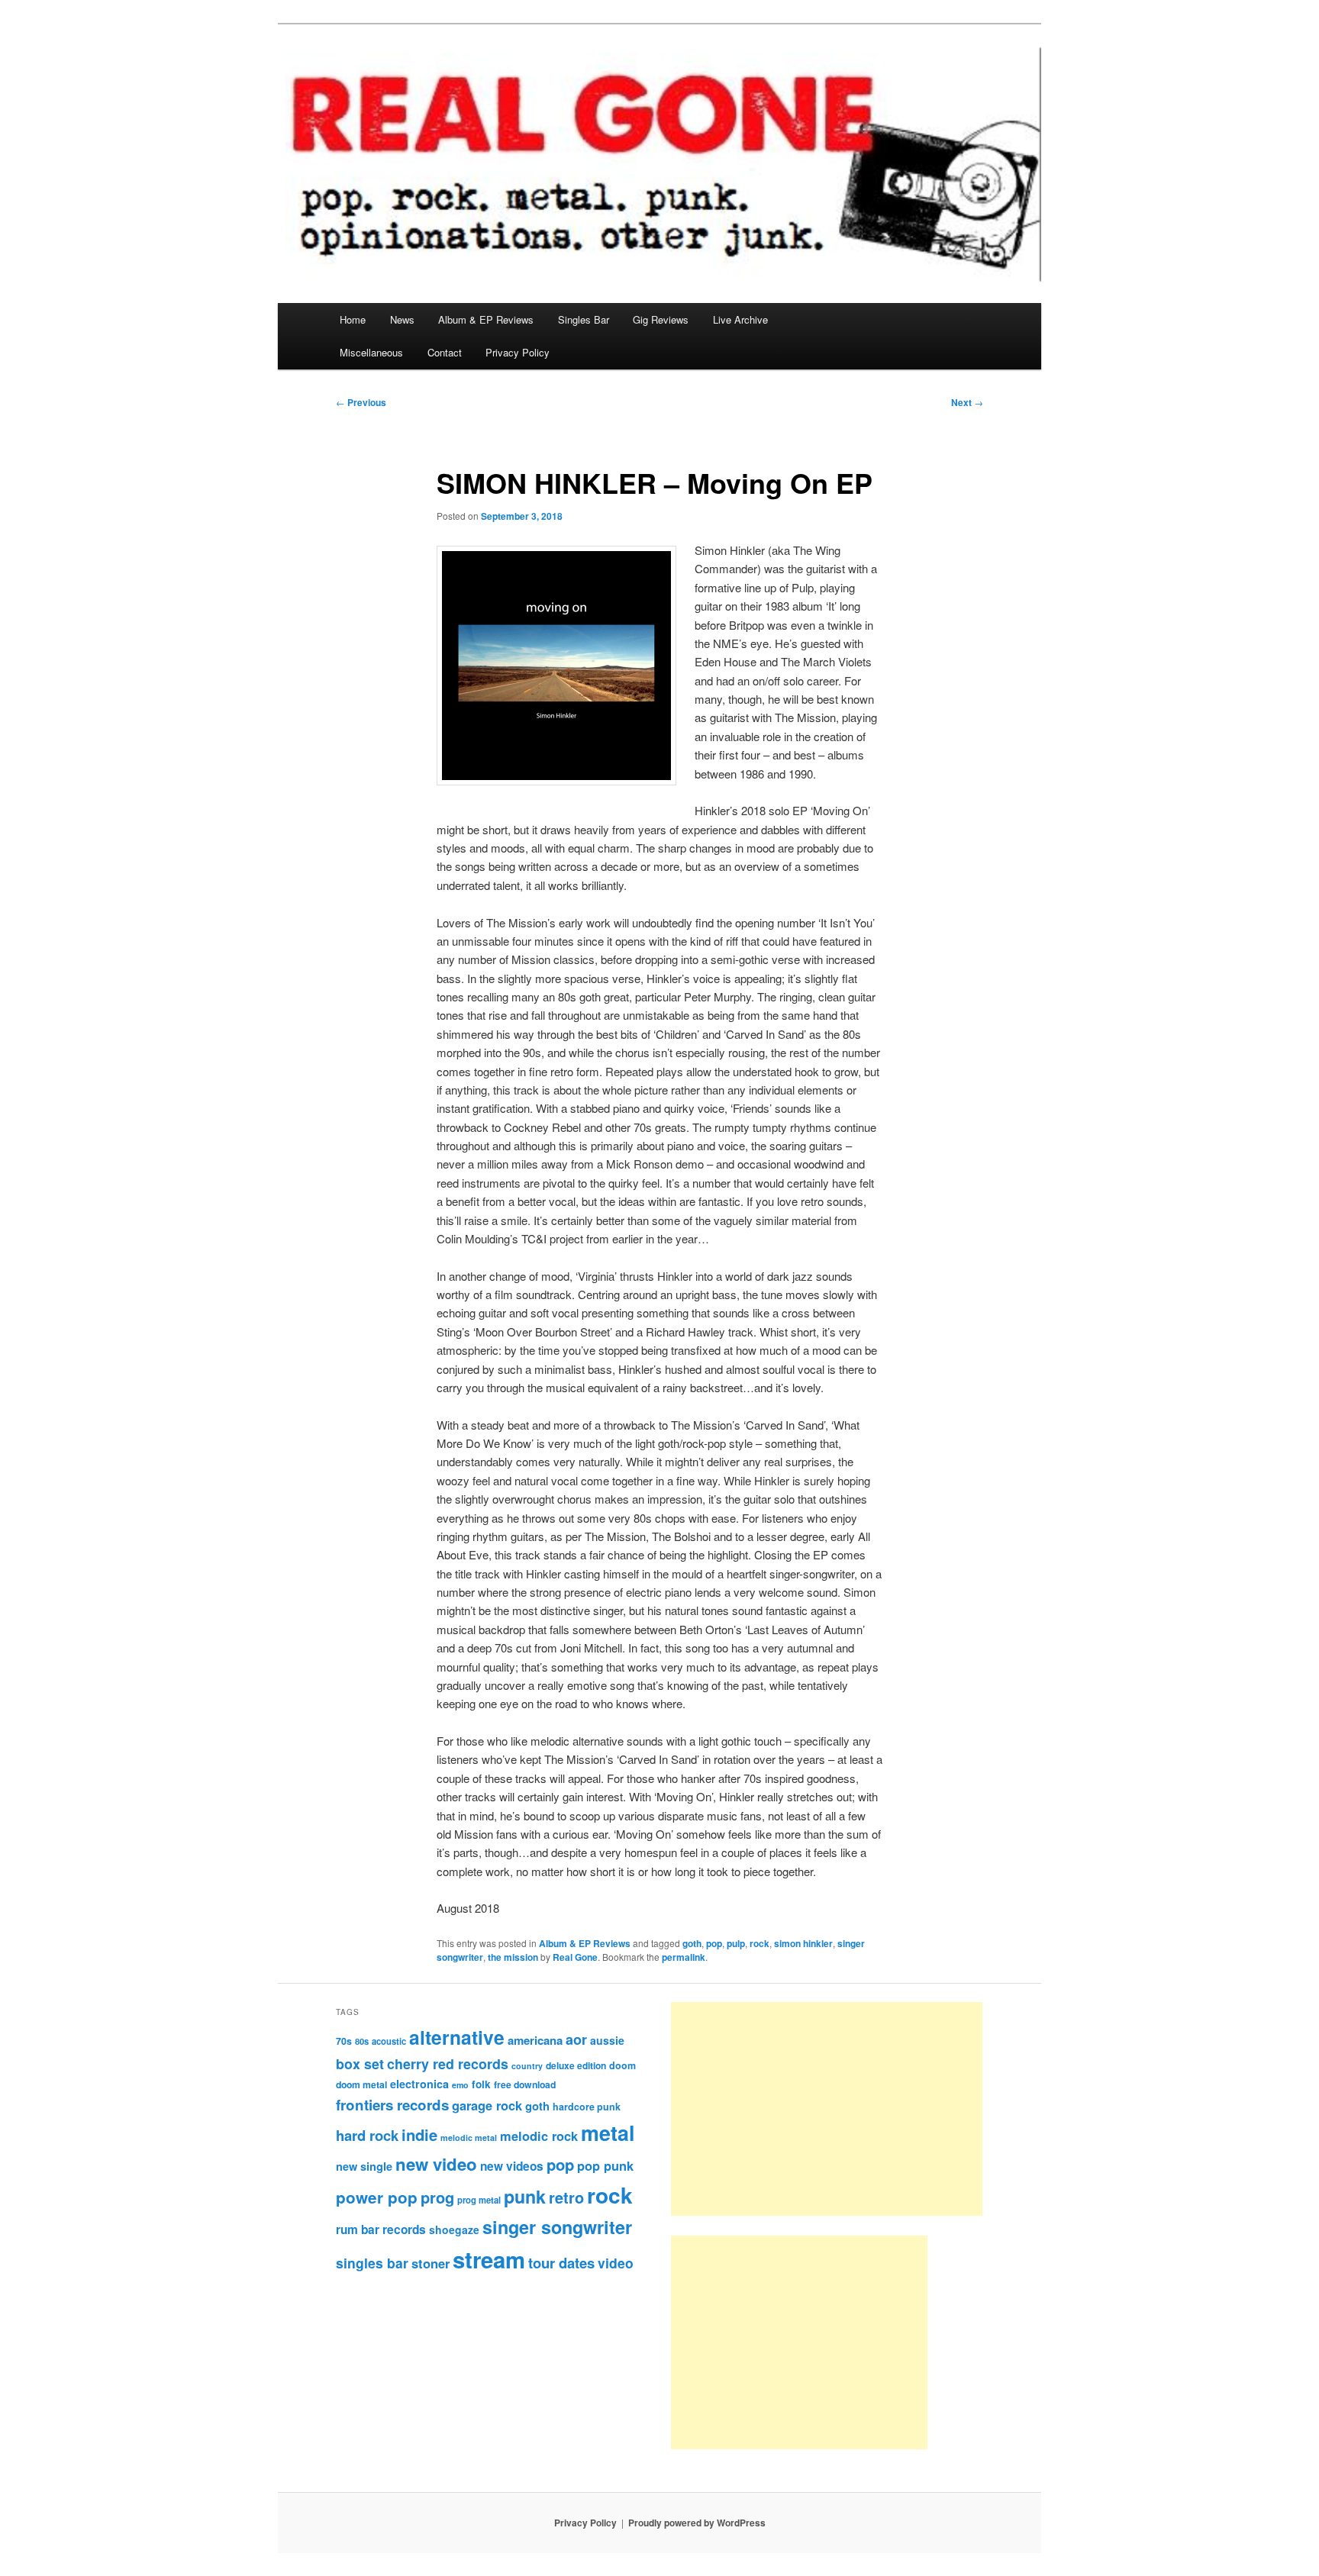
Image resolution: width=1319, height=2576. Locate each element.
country (527, 2066)
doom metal (361, 2084)
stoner (431, 2263)
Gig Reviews (661, 319)
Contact (445, 352)
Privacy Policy (518, 352)
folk (481, 2084)
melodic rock (539, 2136)
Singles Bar (584, 319)
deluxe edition (576, 2065)
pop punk (605, 2165)
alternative (457, 2037)
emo (460, 2085)
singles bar (372, 2263)
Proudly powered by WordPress (697, 2523)
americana (535, 2040)
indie (419, 2134)
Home (353, 319)
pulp (736, 1943)
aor (576, 2039)
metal (608, 2133)
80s (362, 2041)
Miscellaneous (371, 352)
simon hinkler (803, 1943)
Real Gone (575, 1957)
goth (692, 1943)
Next (967, 402)
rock (759, 1943)
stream (489, 2259)
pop (714, 1943)
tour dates (561, 2263)
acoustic (389, 2041)
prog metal (479, 2200)
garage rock (487, 2105)
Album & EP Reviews (486, 319)
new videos (512, 2166)
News (402, 319)
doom (622, 2065)
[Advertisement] (827, 2109)
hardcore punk (587, 2107)
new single (364, 2166)
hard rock (367, 2135)
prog (437, 2197)
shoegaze (454, 2229)
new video (436, 2164)
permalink (684, 1957)
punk (525, 2196)
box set (360, 2063)
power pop (377, 2197)
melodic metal (469, 2138)
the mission (513, 1957)
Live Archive (740, 319)
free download (525, 2084)
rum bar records (381, 2229)
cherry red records (448, 2063)
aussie (607, 2040)
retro (566, 2197)
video (616, 2263)
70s (344, 2041)
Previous (361, 402)
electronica (419, 2084)
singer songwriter (557, 2227)
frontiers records (392, 2105)
